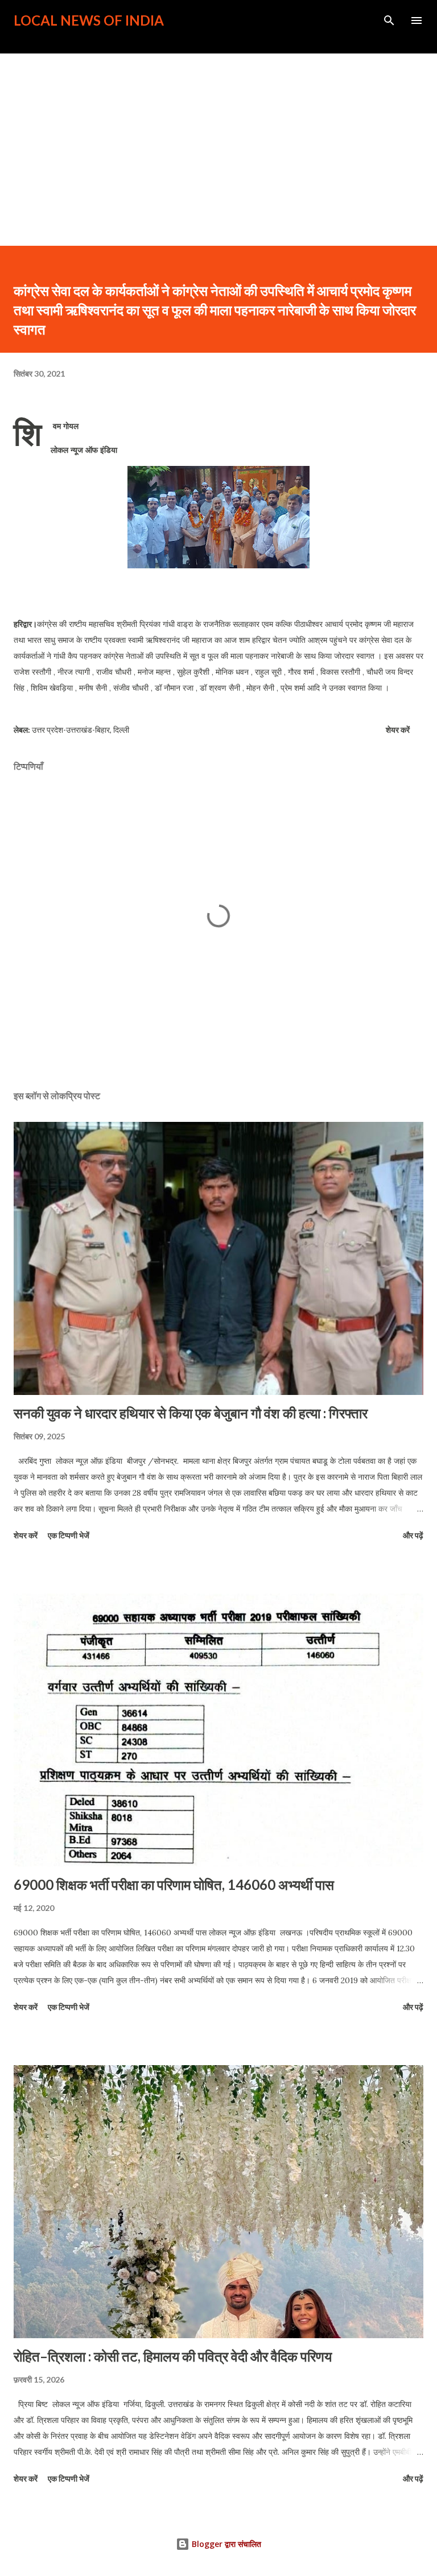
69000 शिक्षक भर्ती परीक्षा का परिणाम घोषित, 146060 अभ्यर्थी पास (174, 1884)
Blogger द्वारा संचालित (225, 2544)
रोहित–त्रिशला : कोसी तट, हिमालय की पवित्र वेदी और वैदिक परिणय (173, 2356)
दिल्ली (121, 730)
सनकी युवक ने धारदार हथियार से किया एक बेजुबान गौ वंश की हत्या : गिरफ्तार (191, 1413)
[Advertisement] (218, 139)
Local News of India (89, 20)
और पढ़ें (413, 1535)
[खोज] (389, 20)
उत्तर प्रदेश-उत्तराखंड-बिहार (71, 730)
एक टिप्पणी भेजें (69, 1535)
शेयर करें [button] (398, 730)
